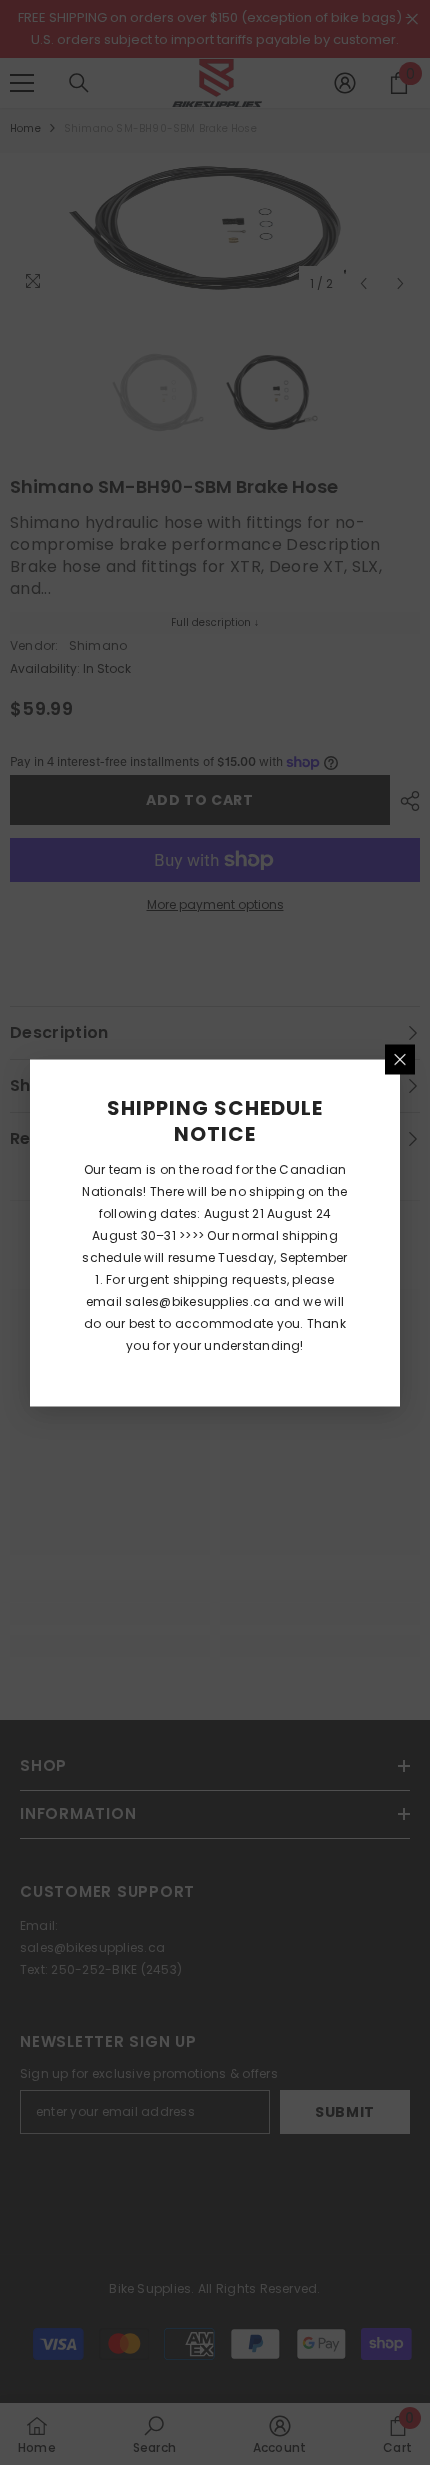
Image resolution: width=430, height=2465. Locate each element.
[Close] (400, 1059)
